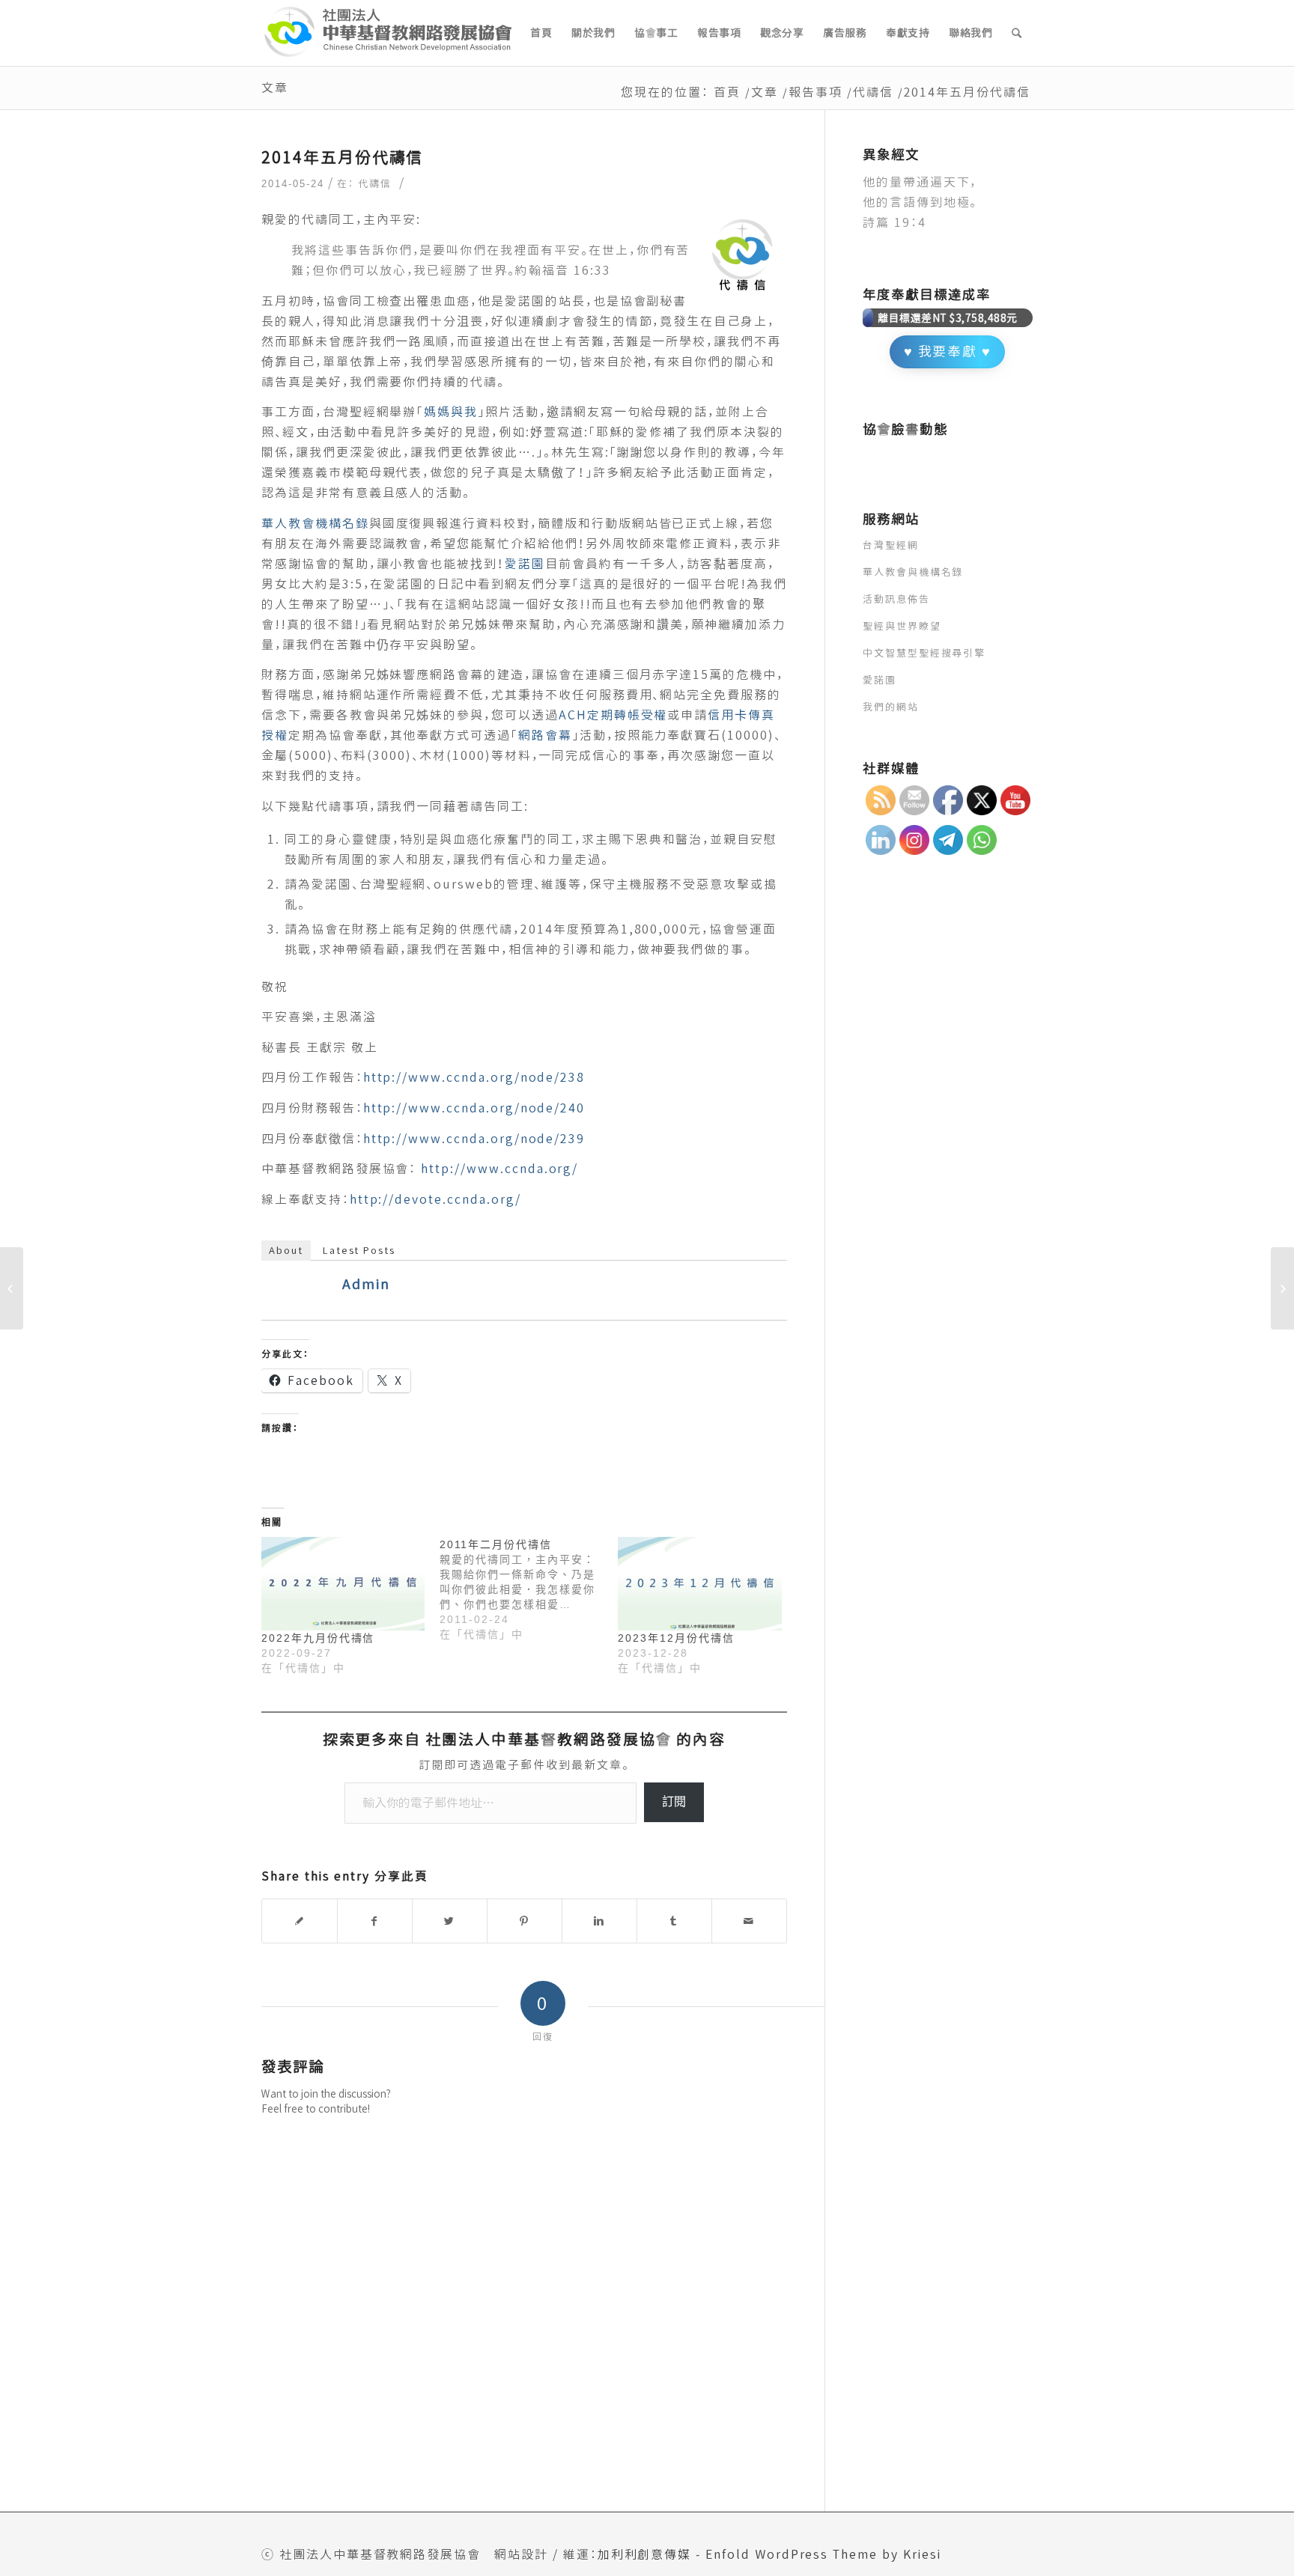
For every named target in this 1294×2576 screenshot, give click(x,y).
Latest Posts (359, 1250)
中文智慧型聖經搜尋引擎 (924, 653)
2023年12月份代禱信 (676, 1638)
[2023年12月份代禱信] (699, 1584)
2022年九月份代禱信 (318, 1638)
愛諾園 (525, 564)
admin (366, 1284)
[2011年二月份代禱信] (529, 1589)
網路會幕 (545, 735)
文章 (275, 88)
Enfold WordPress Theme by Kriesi (823, 2554)
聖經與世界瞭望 (902, 626)
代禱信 (873, 92)
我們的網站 (891, 707)
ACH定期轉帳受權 (613, 715)
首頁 (727, 92)
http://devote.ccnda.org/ (435, 1199)
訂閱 (674, 1802)
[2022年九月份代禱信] (343, 1584)
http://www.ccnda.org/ (499, 1169)
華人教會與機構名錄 (913, 572)
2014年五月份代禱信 (342, 157)
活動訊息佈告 (896, 599)
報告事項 (815, 92)
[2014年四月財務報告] (12, 1288)
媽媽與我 (451, 412)
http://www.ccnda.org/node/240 (474, 1108)
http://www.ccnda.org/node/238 (474, 1077)
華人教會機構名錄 (315, 523)
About (286, 1250)
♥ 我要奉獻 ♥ (948, 351)
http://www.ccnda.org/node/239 (474, 1139)
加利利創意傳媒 (645, 2554)
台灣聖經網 (891, 545)
